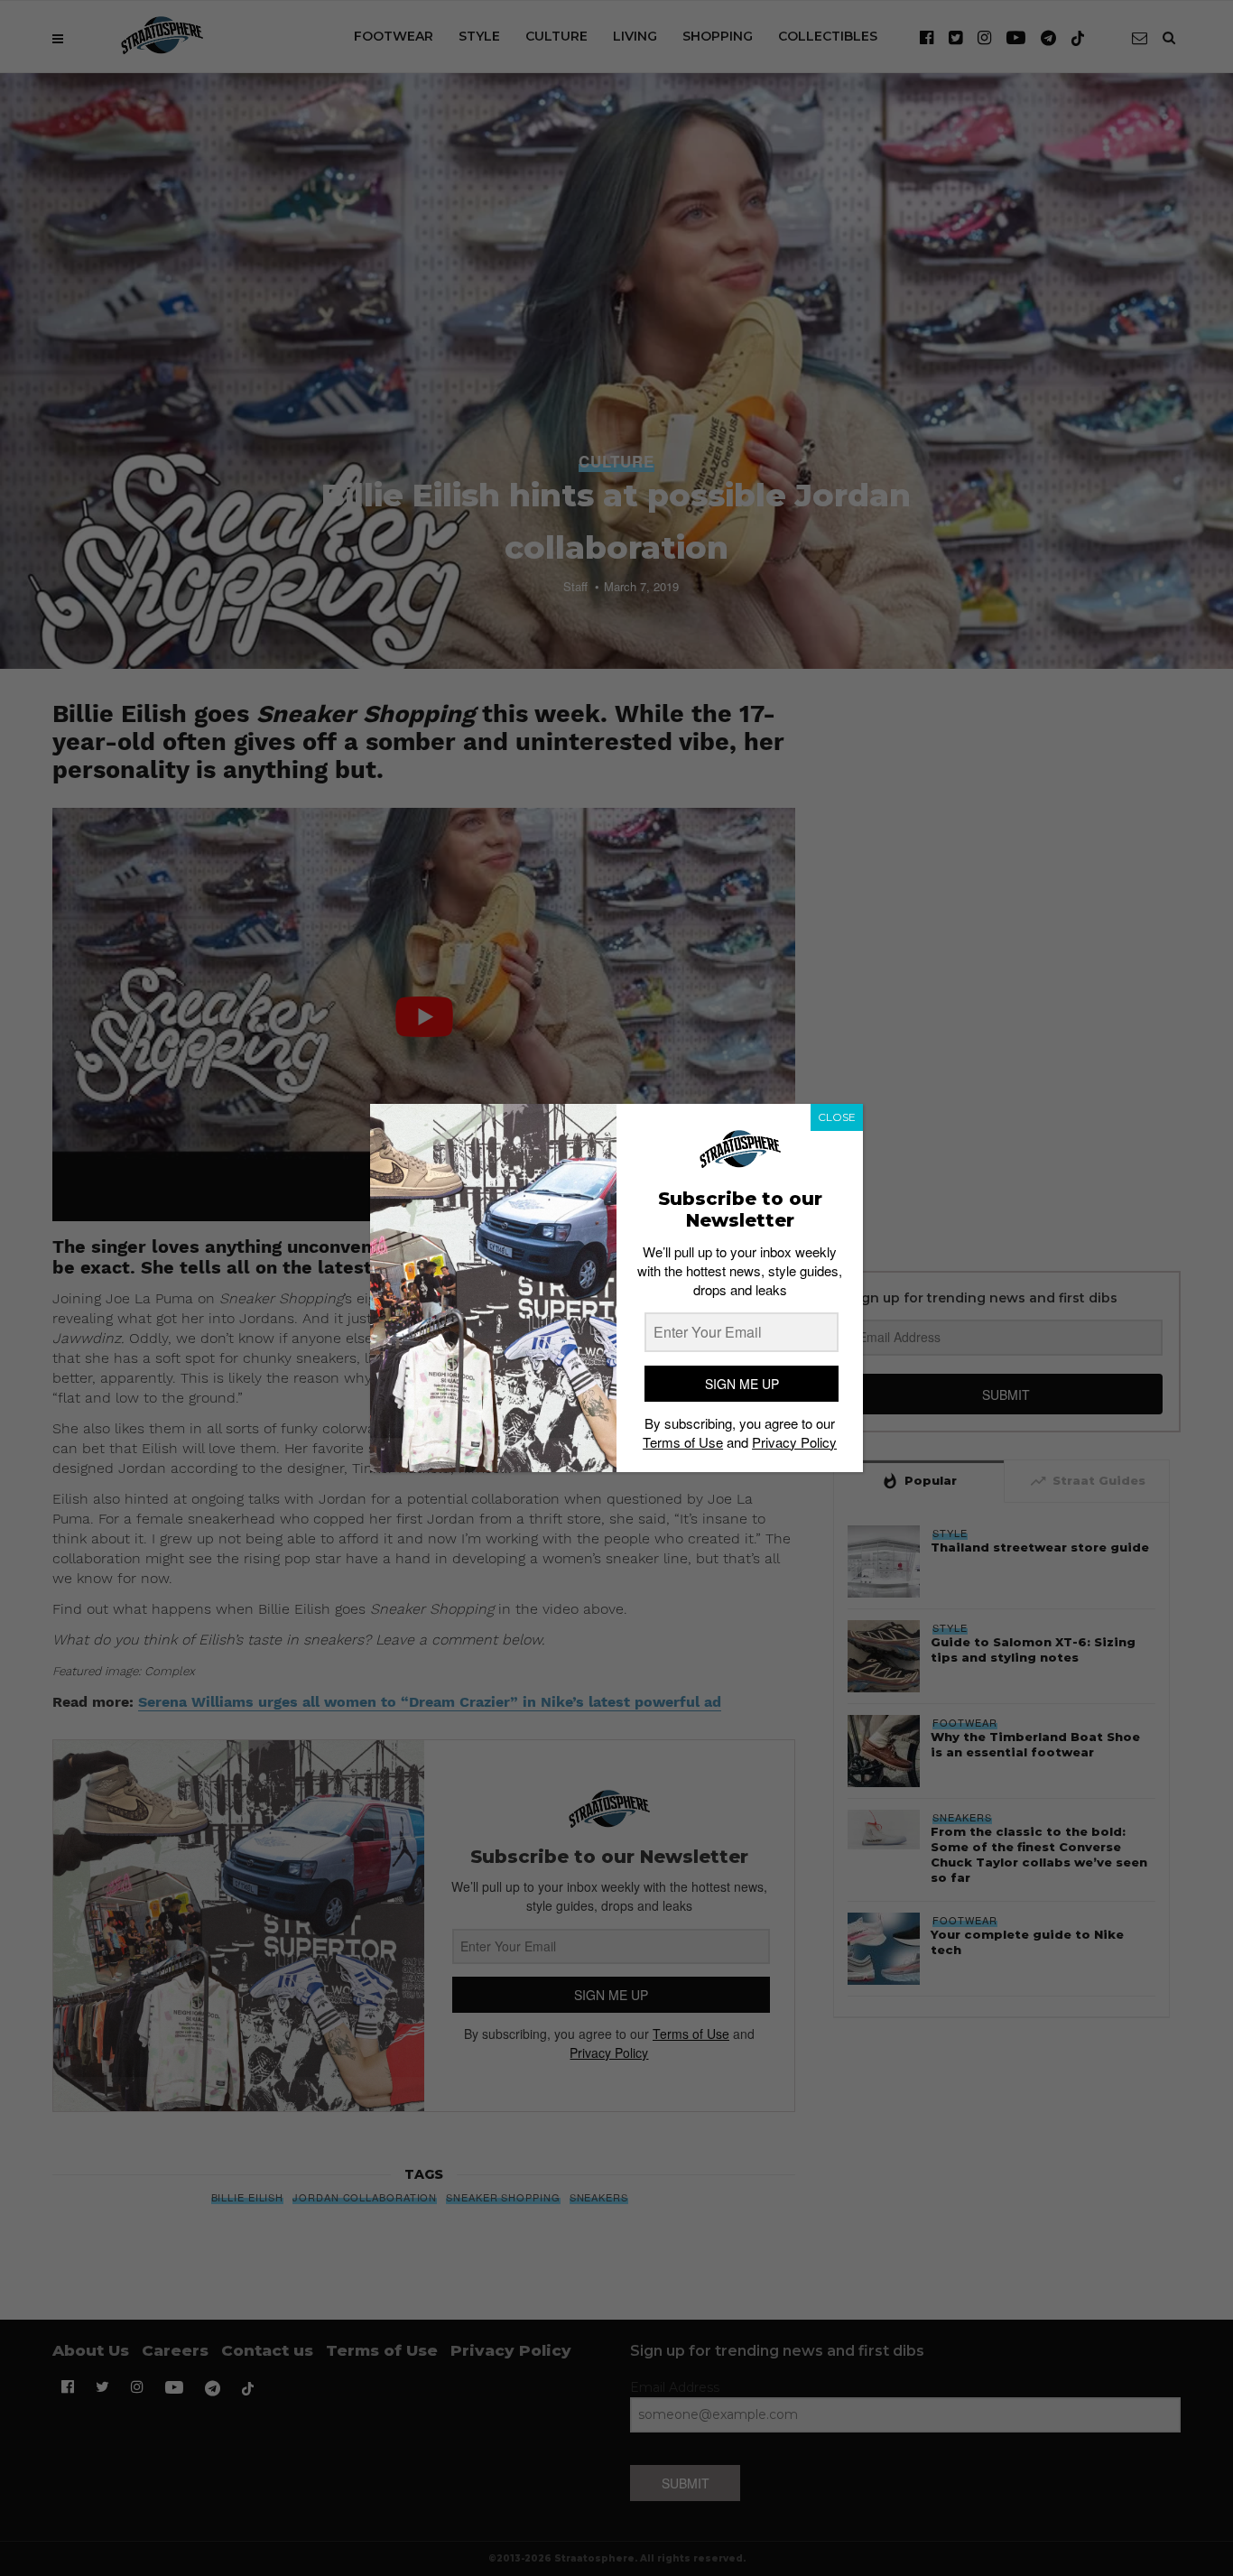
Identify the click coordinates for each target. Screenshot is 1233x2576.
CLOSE (837, 1117)
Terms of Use (683, 1442)
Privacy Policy (794, 1442)
